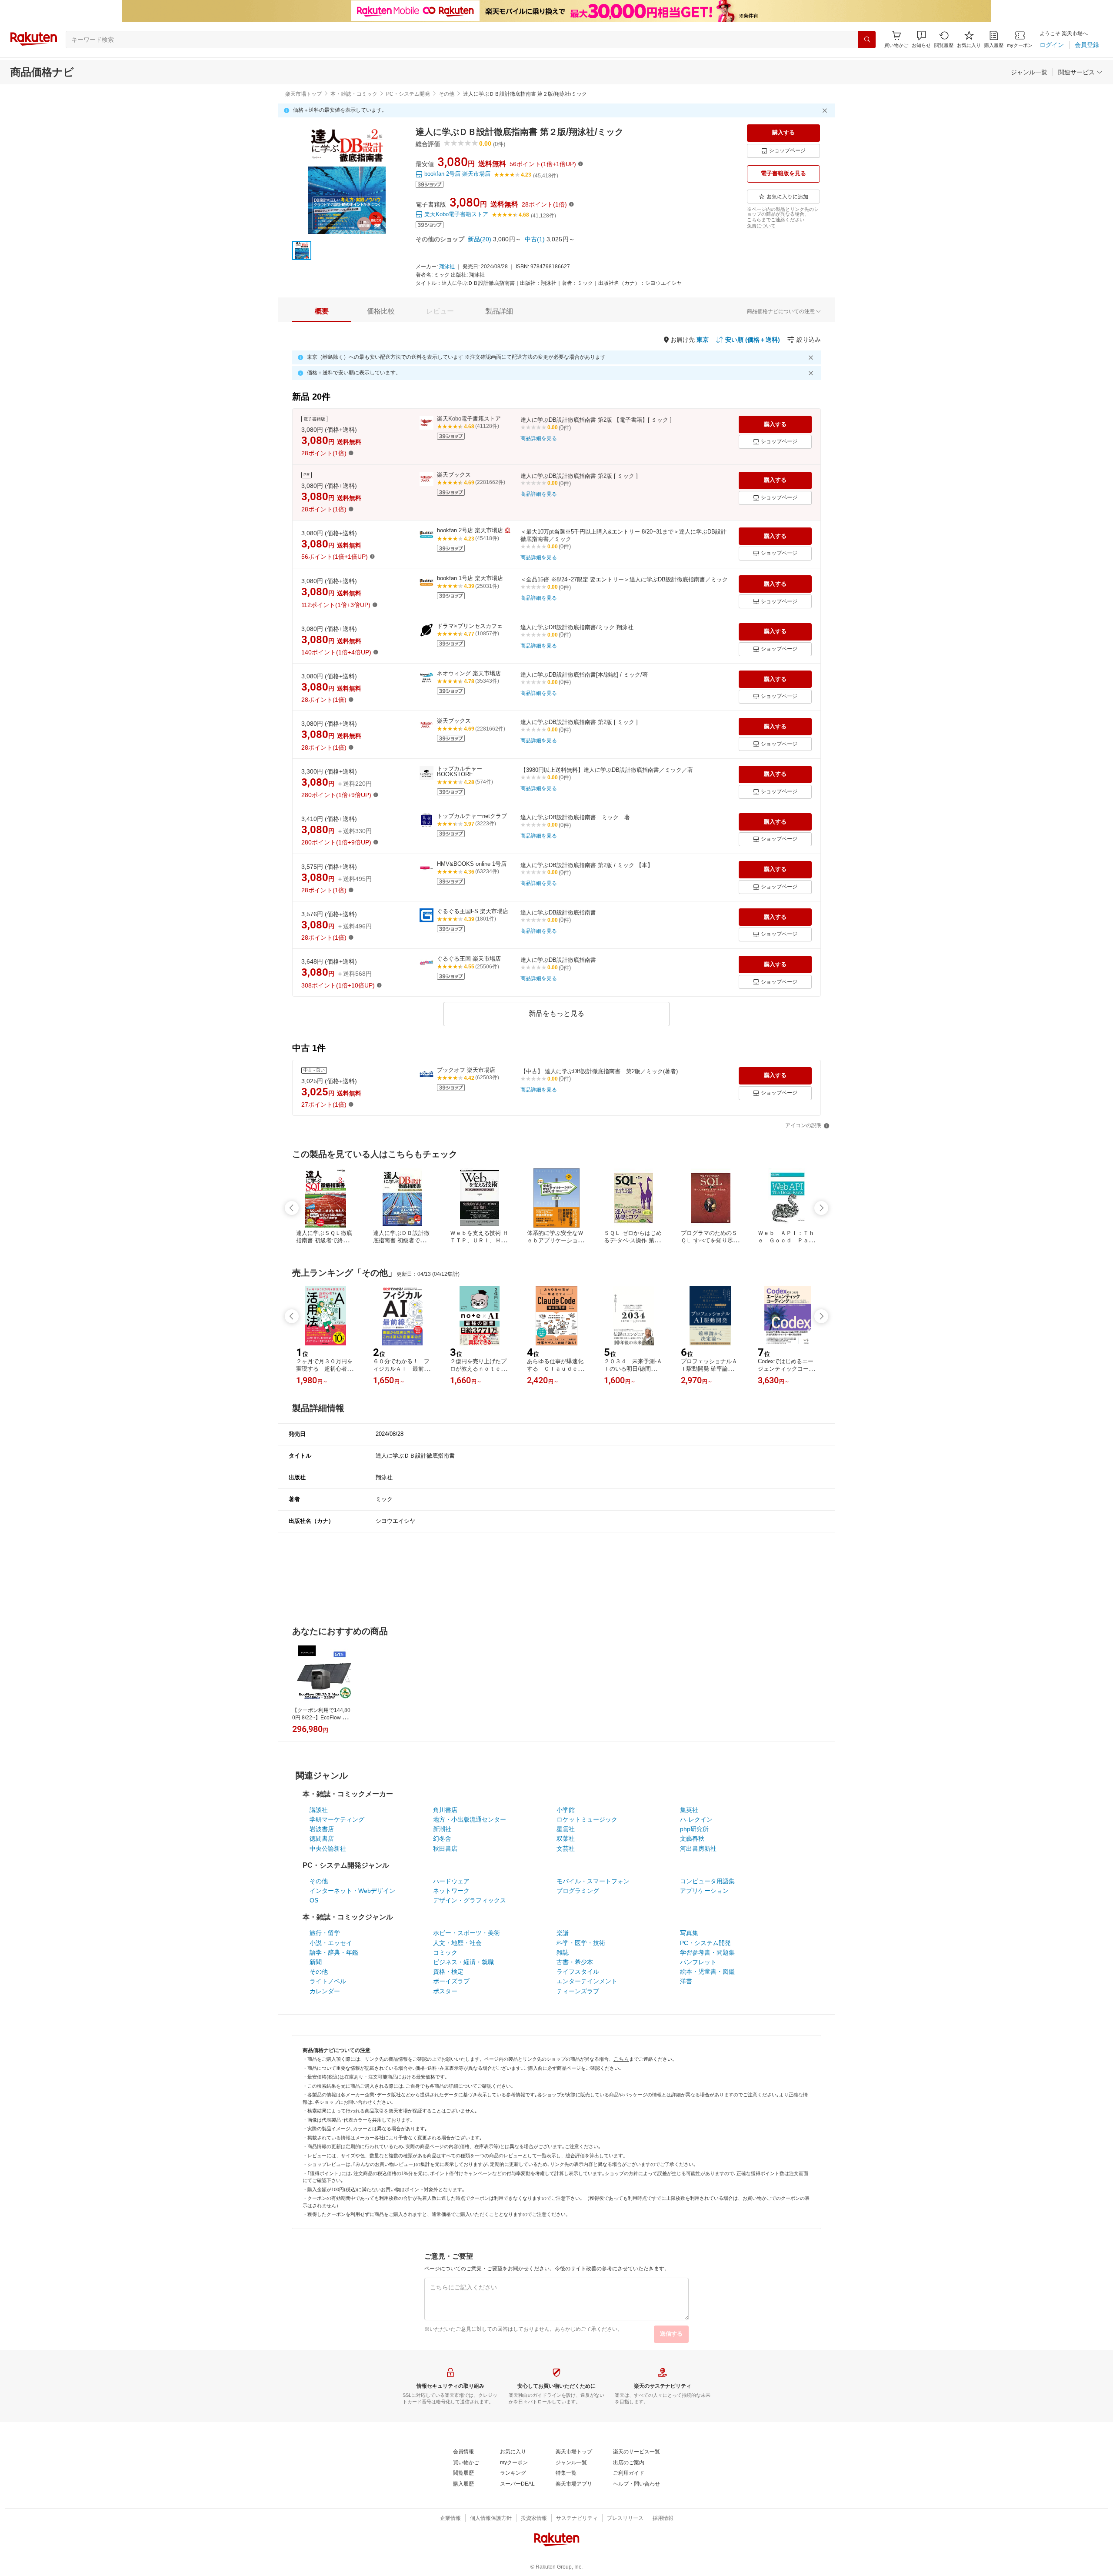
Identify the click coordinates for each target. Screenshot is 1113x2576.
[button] (921, 39)
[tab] (322, 311)
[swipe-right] (821, 1208)
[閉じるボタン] (826, 110)
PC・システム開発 (408, 94)
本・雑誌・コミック (354, 94)
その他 (447, 94)
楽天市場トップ (303, 94)
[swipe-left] (292, 1208)
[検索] (867, 40)
